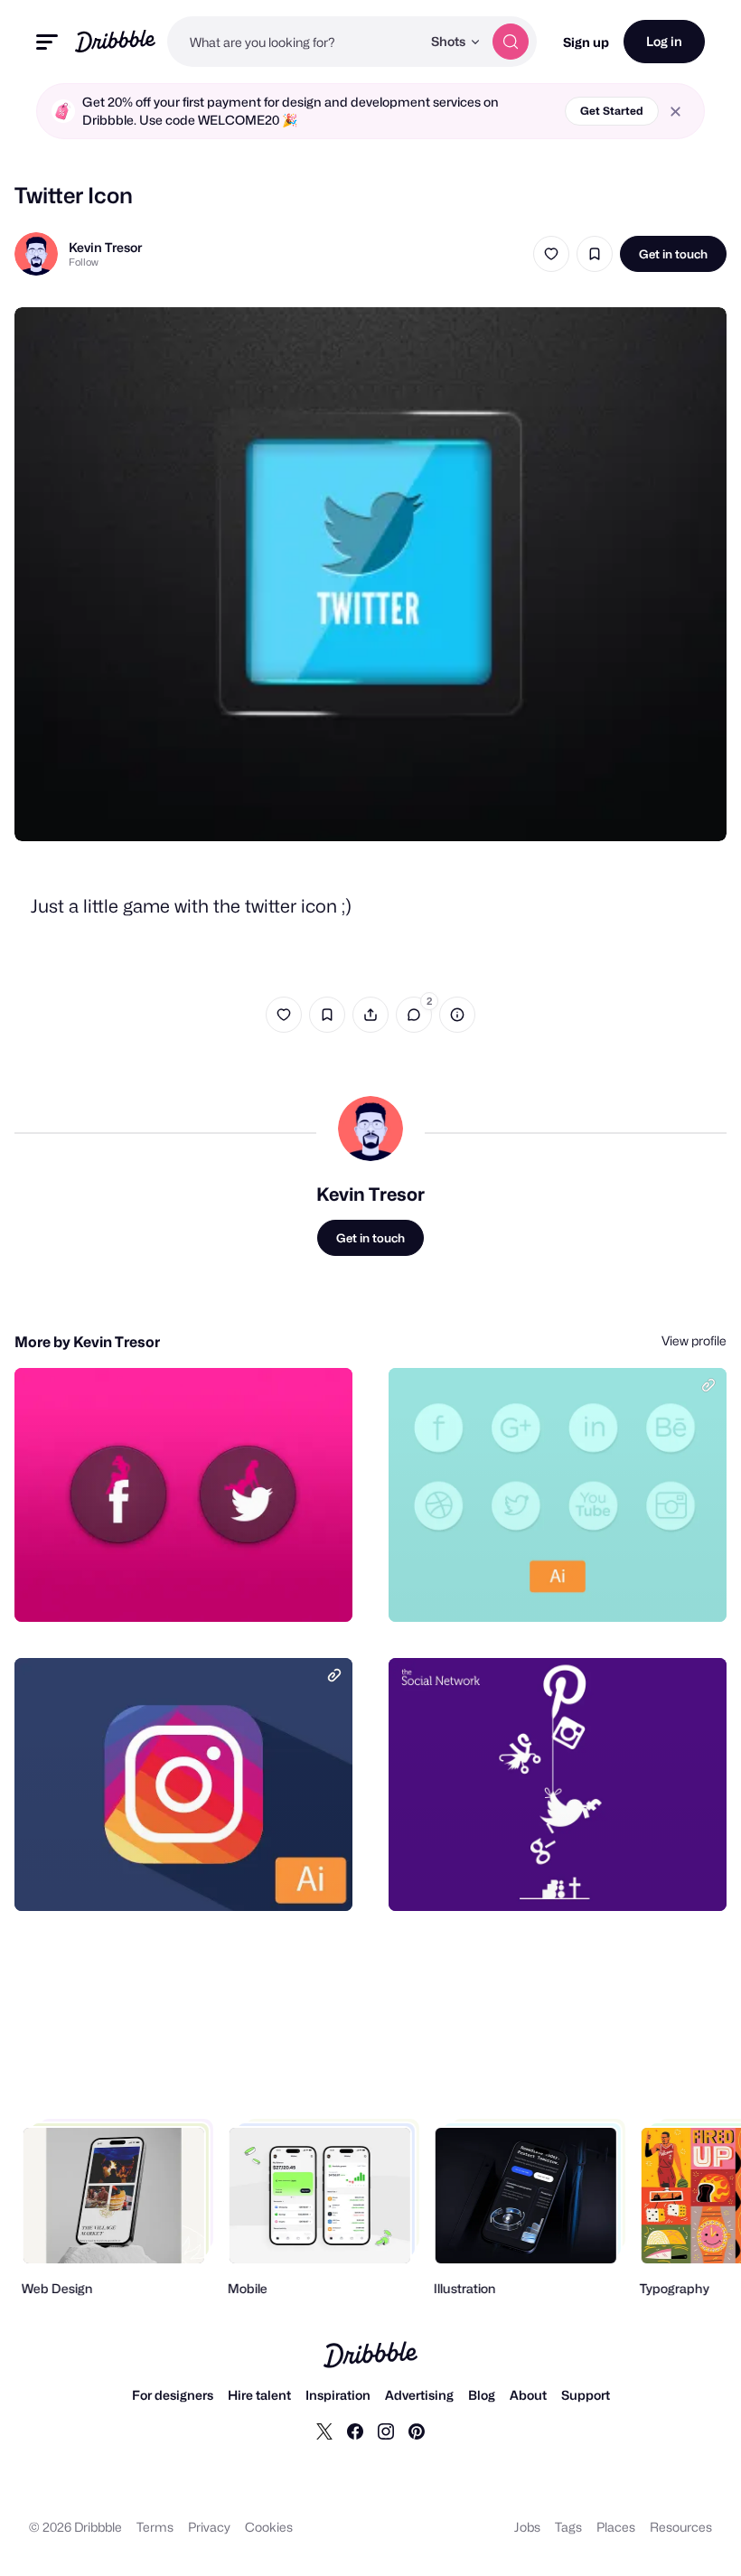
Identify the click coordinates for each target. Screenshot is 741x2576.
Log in (664, 41)
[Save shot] (595, 254)
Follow (84, 262)
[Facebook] (355, 2431)
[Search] (511, 42)
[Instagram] (386, 2431)
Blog (482, 2395)
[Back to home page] (115, 41)
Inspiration (338, 2395)
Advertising (419, 2395)
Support (586, 2395)
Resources (681, 2527)
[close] (675, 112)
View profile (694, 1340)
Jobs (527, 2527)
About (528, 2395)
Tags (568, 2527)
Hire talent (259, 2395)
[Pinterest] (417, 2431)
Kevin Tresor (105, 247)
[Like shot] (551, 254)
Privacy (209, 2527)
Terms (155, 2527)
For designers (173, 2395)
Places (616, 2527)
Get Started (612, 111)
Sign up (586, 42)
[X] (324, 2431)
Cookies (269, 2527)
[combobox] (294, 42)
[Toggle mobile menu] (47, 42)
